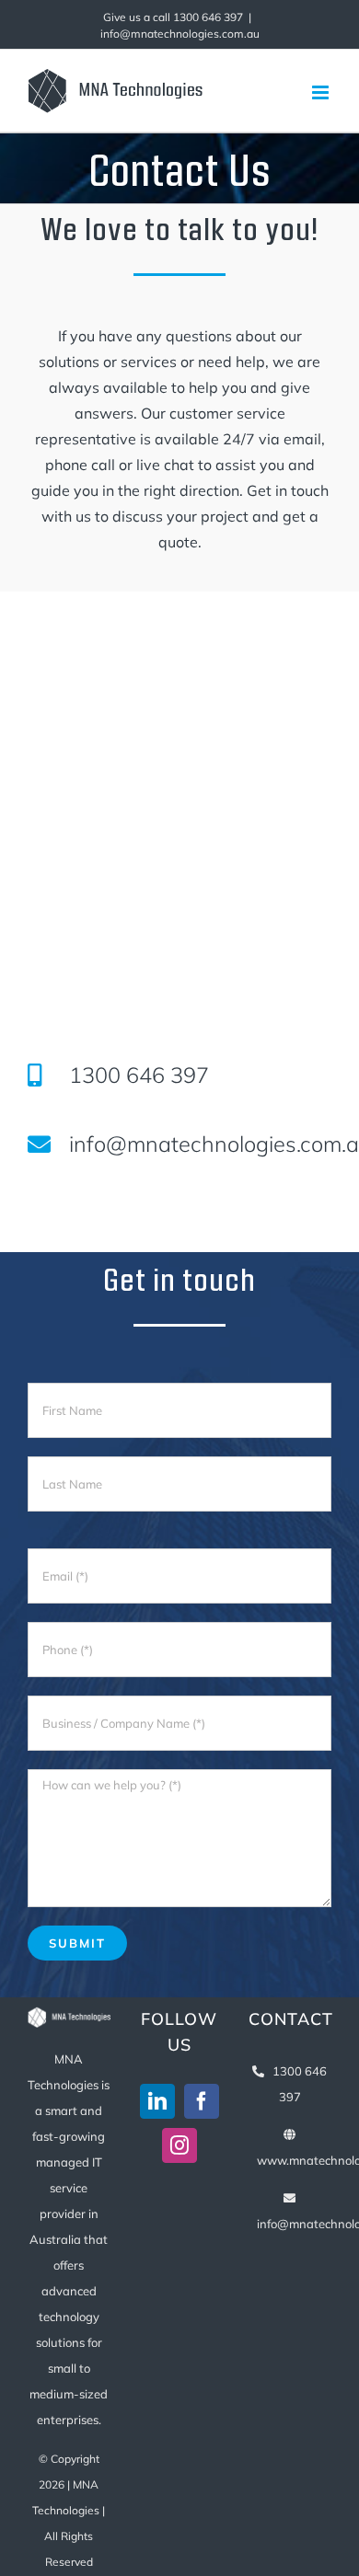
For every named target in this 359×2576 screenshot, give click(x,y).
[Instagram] (179, 2145)
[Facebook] (202, 2101)
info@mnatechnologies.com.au (180, 34)
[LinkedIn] (157, 2101)
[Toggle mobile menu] (322, 92)
